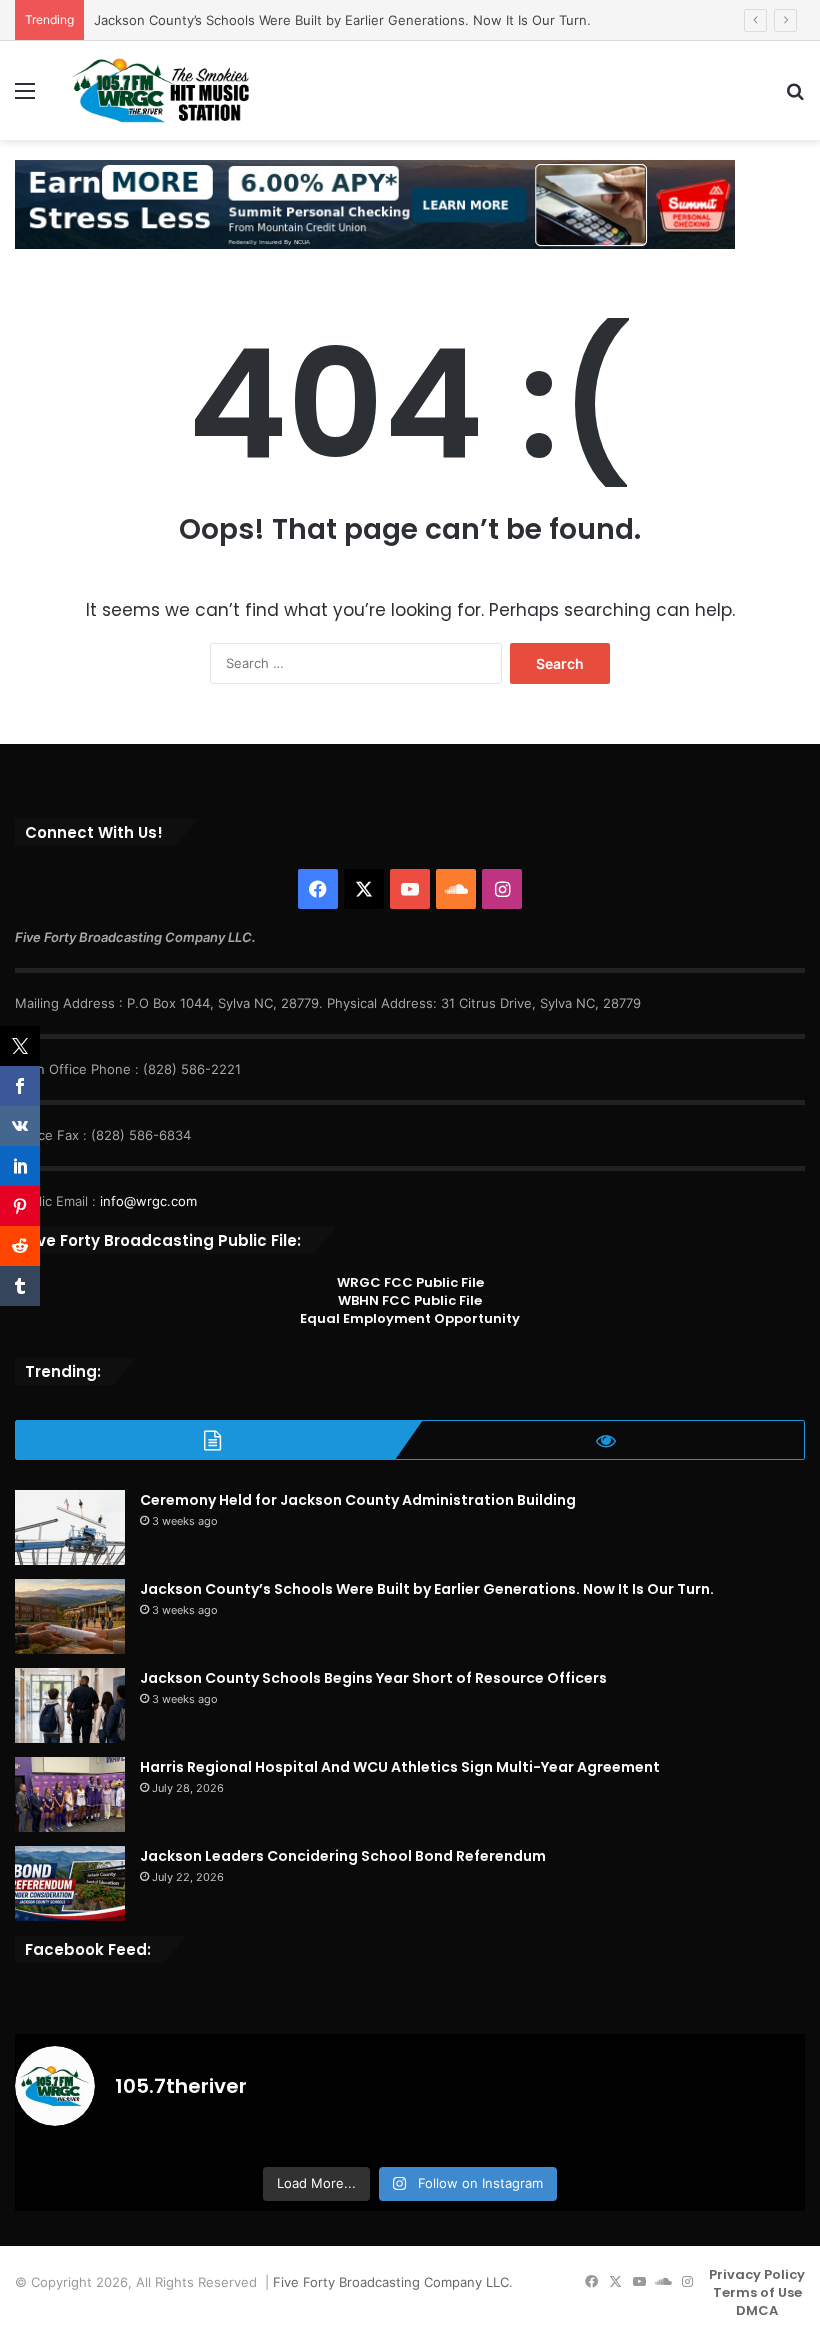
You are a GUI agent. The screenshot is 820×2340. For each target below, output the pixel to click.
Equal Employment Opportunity (410, 1318)
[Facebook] (318, 889)
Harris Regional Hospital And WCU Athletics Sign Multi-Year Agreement (400, 1767)
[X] (364, 889)
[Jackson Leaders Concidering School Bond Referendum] (70, 1883)
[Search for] (795, 97)
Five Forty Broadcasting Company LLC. (393, 2282)
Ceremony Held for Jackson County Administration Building (358, 1500)
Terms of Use (757, 2292)
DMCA (757, 2310)
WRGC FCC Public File (410, 1282)
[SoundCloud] (456, 889)
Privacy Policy (757, 2274)
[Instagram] (502, 889)
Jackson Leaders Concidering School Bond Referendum (343, 1856)
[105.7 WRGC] (160, 90)
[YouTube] (410, 889)
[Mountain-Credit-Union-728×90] (375, 203)
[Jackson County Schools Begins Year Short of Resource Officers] (70, 1705)
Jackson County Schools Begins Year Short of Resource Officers (373, 1678)
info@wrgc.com (148, 1201)
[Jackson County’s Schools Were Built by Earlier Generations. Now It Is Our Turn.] (70, 1616)
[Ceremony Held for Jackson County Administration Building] (70, 1527)
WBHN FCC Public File (410, 1300)
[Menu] (25, 97)
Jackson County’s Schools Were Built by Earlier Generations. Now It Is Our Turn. (342, 20)
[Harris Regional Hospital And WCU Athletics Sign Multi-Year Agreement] (70, 1794)
